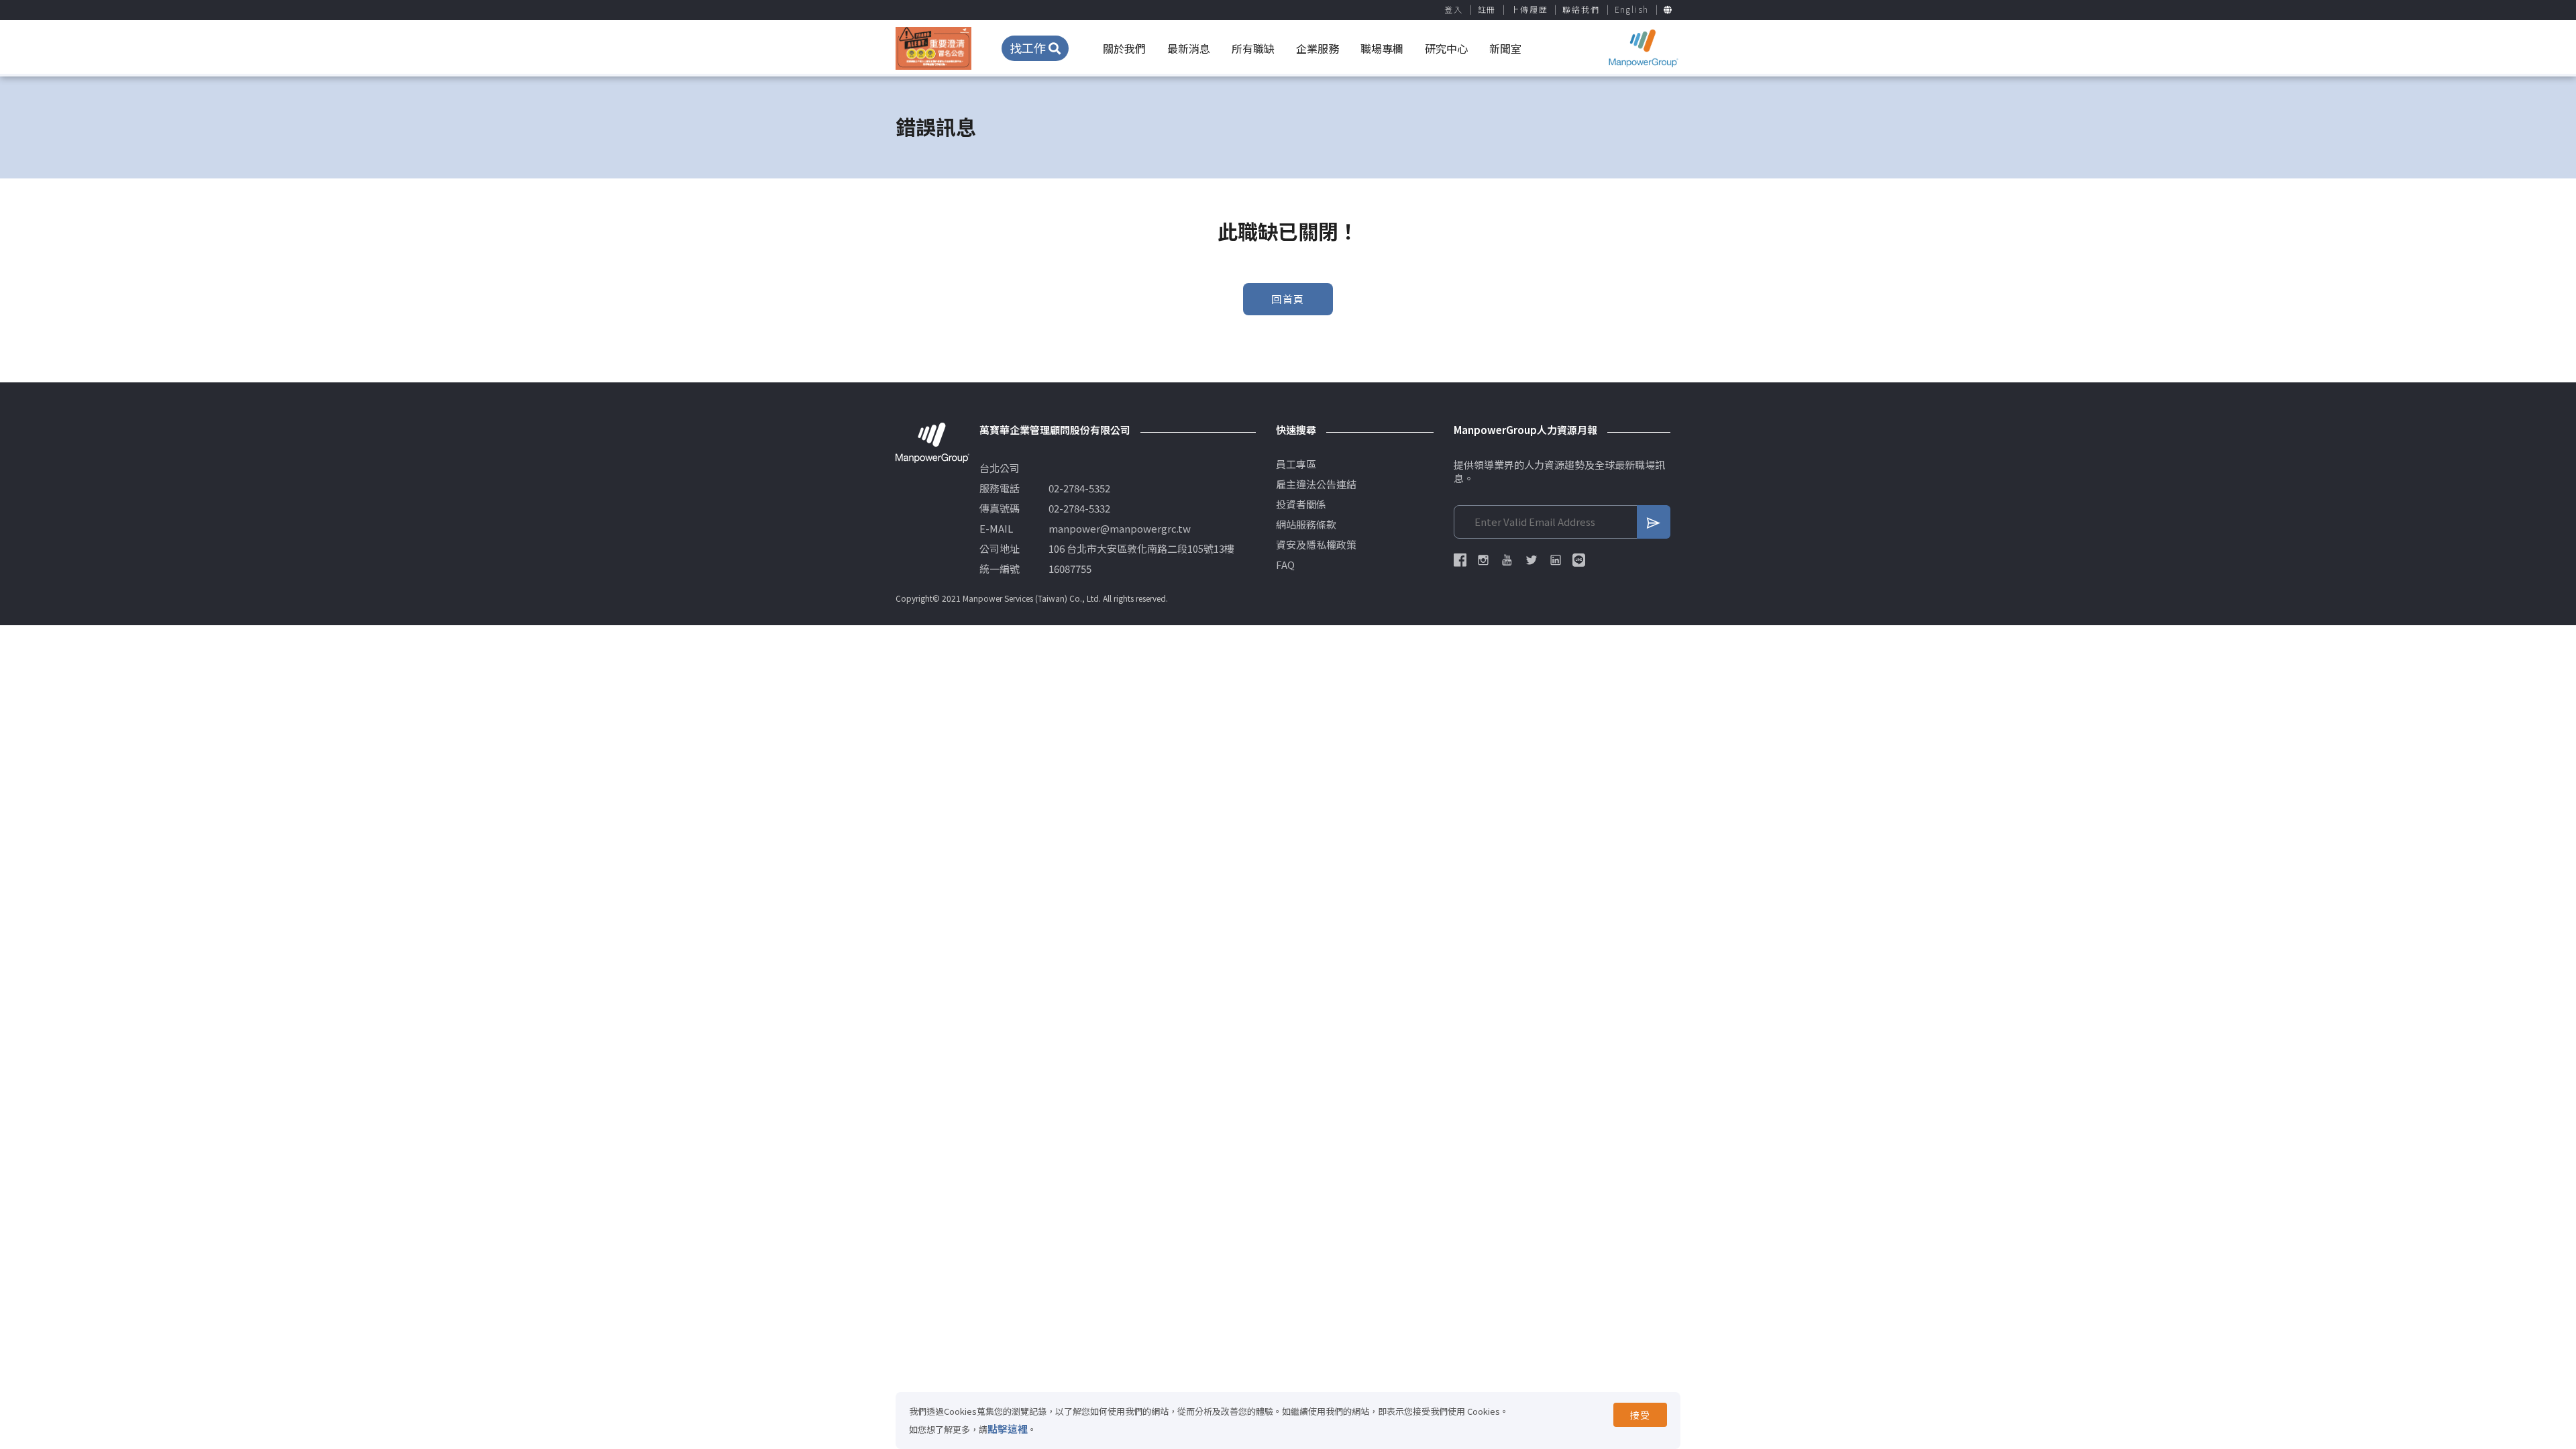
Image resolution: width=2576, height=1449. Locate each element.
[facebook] (1460, 560)
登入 (1454, 9)
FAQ (1285, 565)
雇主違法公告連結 (1316, 484)
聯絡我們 (1581, 9)
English (1632, 9)
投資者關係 (1301, 504)
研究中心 (1446, 48)
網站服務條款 (1306, 525)
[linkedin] (1556, 560)
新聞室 (1505, 48)
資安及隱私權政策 (1316, 545)
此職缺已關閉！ (1471, 126)
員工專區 (1296, 464)
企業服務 (1318, 48)
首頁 (1345, 126)
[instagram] (1483, 560)
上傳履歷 (1529, 9)
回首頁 (1288, 299)
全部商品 (1395, 126)
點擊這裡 (1008, 1429)
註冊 (1487, 9)
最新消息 (1189, 48)
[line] (1579, 560)
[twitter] (1532, 560)
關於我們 (1124, 48)
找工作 (1029, 48)
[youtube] (1507, 560)
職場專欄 (1382, 48)
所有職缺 (1253, 48)
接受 (1640, 1415)
